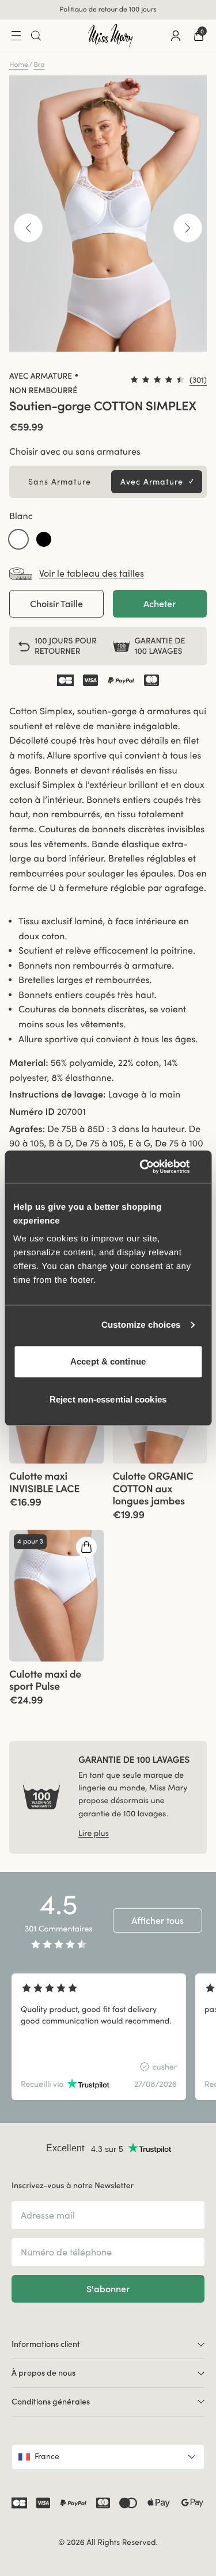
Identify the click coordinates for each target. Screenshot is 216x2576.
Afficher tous (158, 1920)
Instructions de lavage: (57, 1095)
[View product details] (56, 1486)
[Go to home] (111, 36)
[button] (18, 539)
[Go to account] (176, 36)
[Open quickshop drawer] (86, 1547)
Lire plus (94, 1833)
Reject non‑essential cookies (108, 1399)
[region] (108, 2037)
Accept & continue (108, 1361)
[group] (56, 1596)
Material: (29, 1063)
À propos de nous (43, 2373)
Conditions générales (51, 2402)
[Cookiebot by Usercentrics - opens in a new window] (154, 1167)
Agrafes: (27, 1129)
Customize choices (141, 1325)
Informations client (46, 2344)
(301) (198, 380)
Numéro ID (32, 1112)
